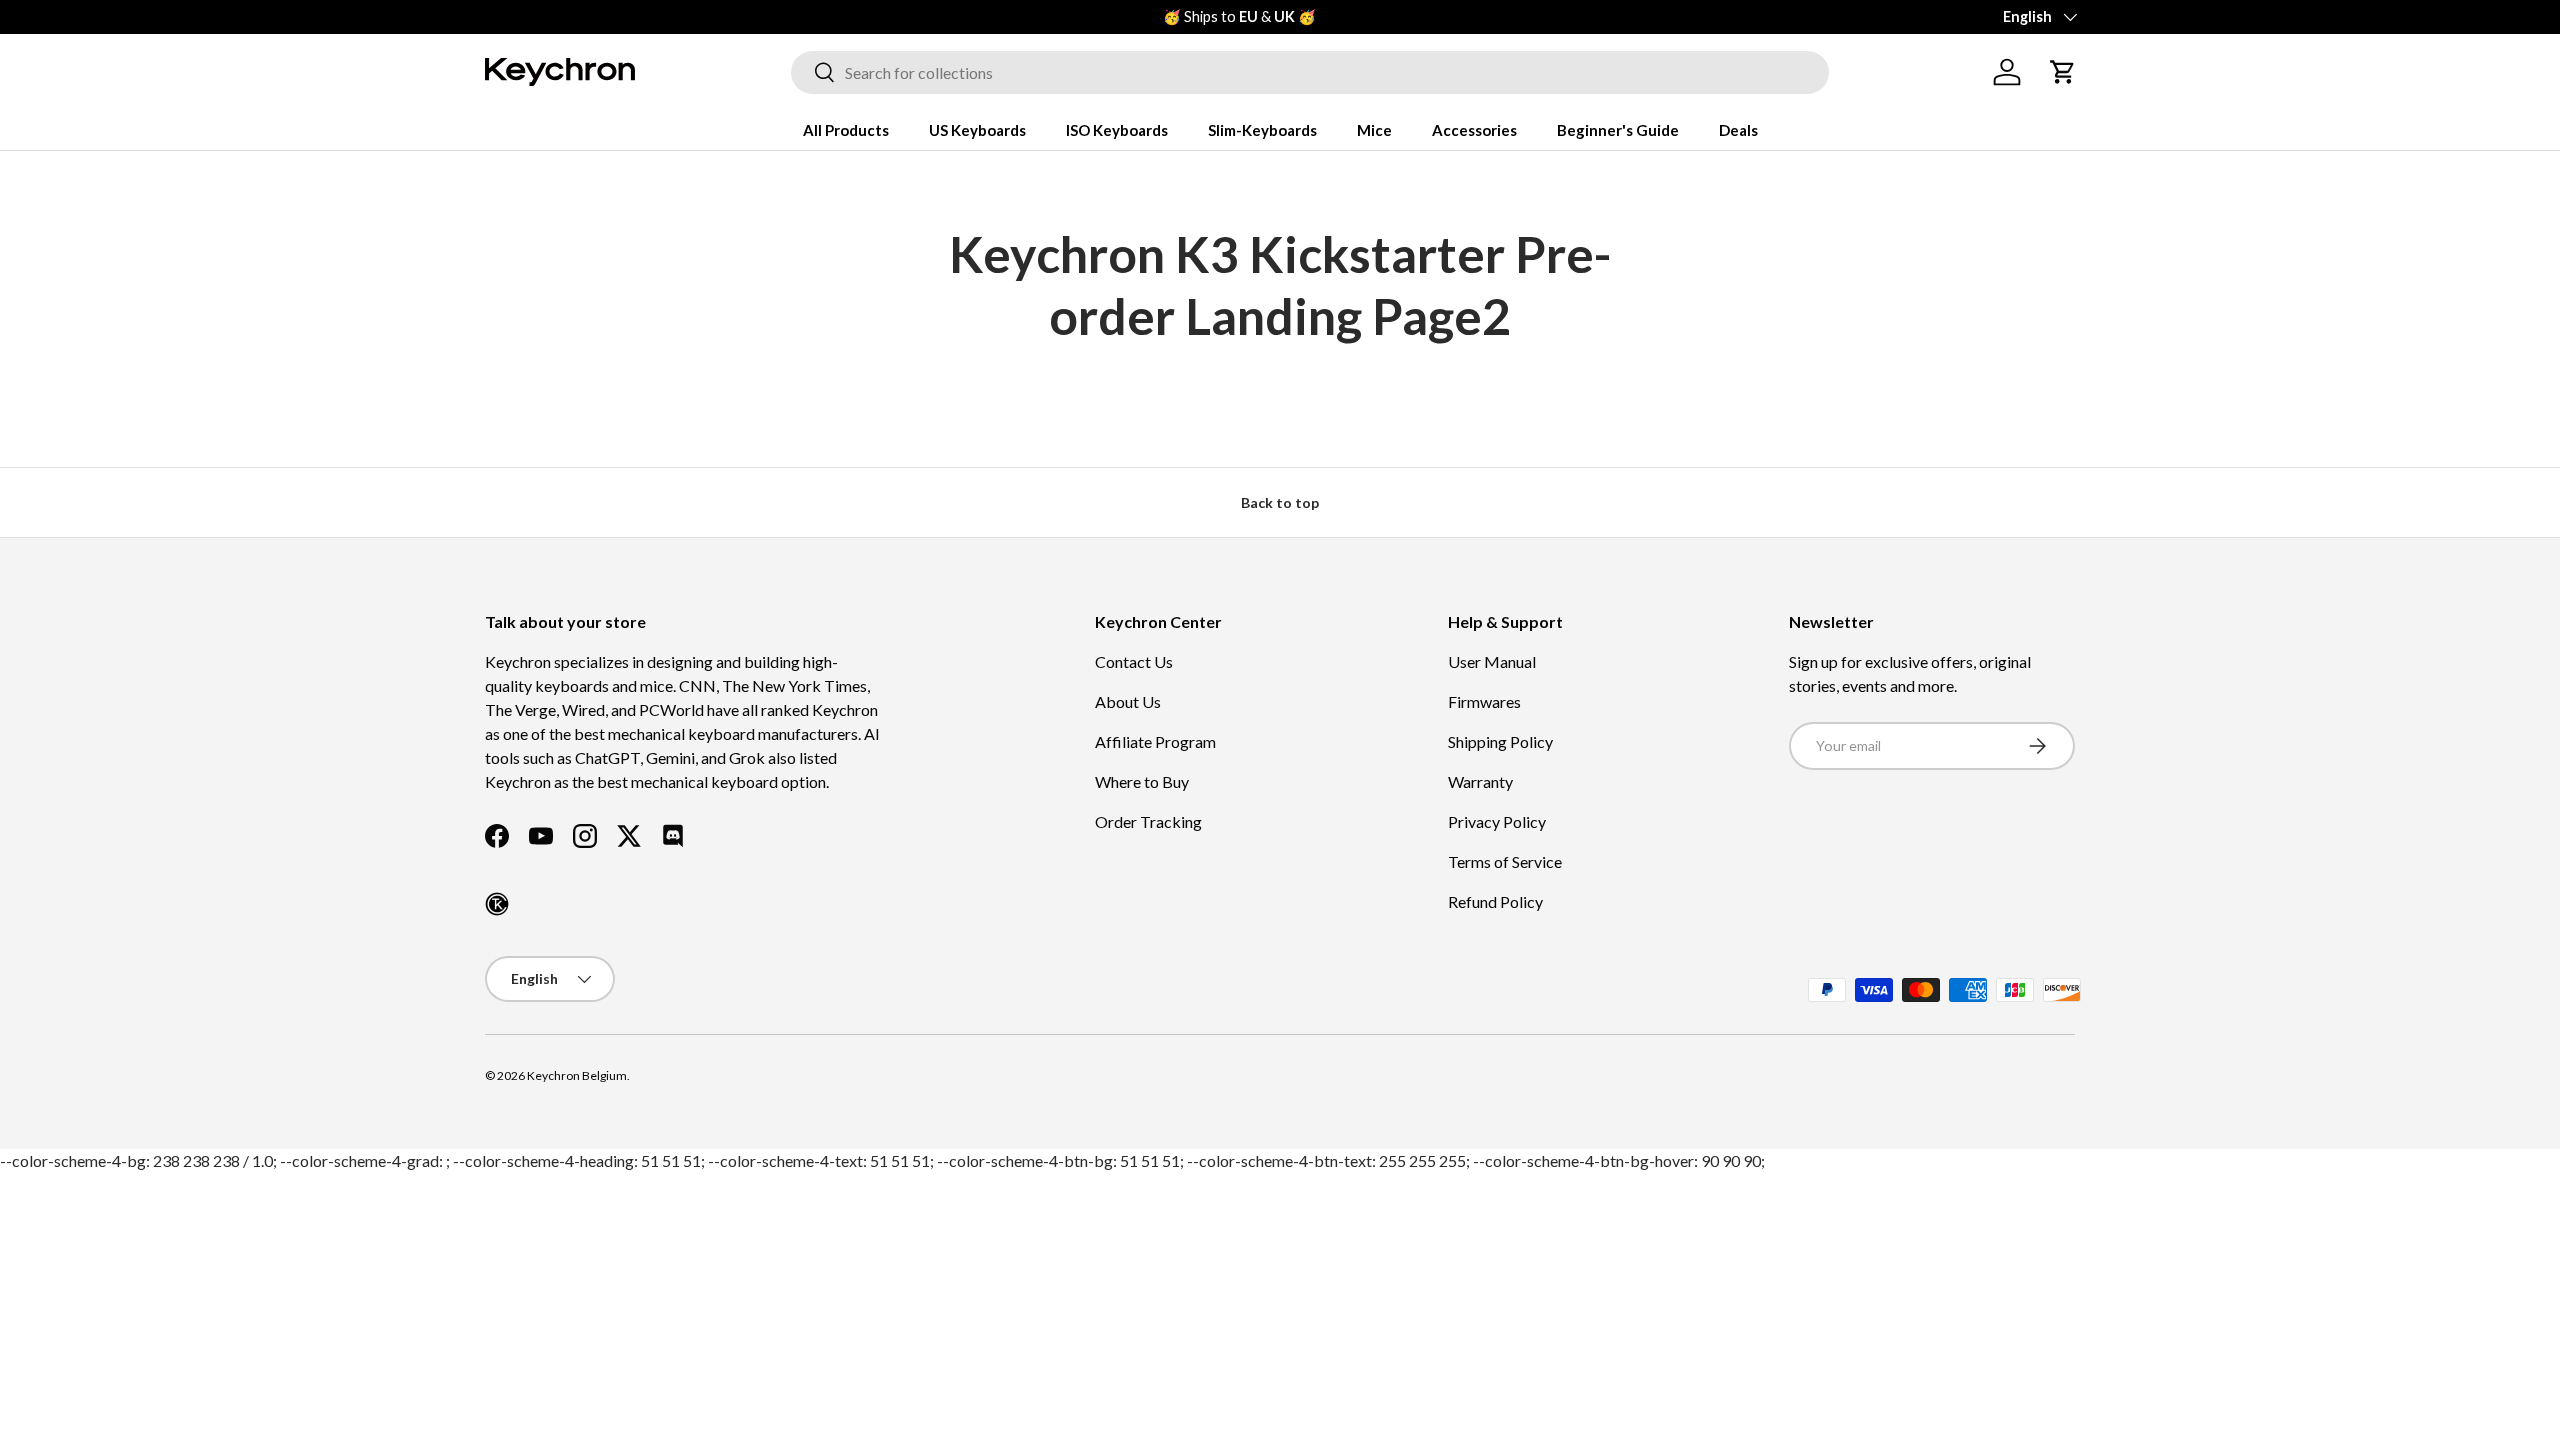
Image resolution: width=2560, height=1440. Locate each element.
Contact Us (1134, 661)
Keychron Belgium (577, 1075)
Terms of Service (1505, 861)
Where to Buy (1142, 781)
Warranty (1480, 781)
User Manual (1492, 661)
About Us (1128, 701)
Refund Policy (1495, 901)
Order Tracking (1148, 821)
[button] (2063, 72)
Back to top (1280, 502)
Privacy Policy (1497, 821)
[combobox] (1310, 72)
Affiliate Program (1155, 741)
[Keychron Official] (497, 904)
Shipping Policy (1500, 741)
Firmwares (1484, 701)
